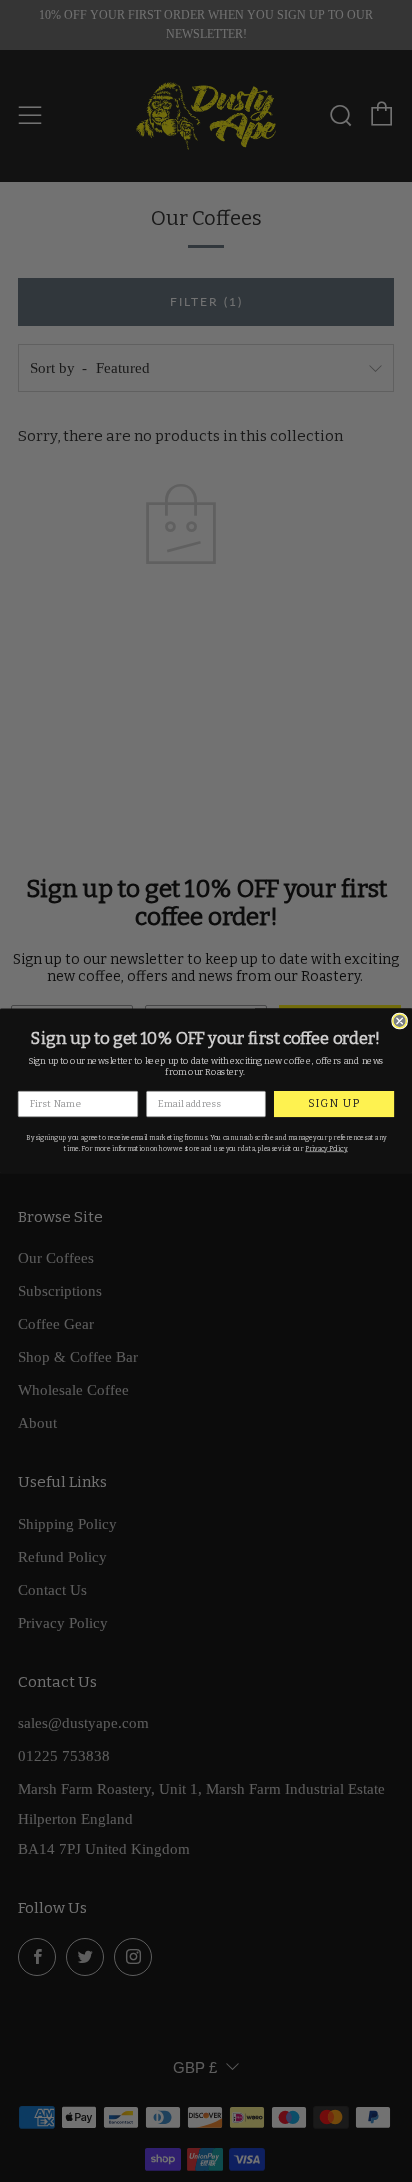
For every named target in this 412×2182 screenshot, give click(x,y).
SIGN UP (334, 1103)
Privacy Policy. (326, 1149)
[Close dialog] (400, 1021)
